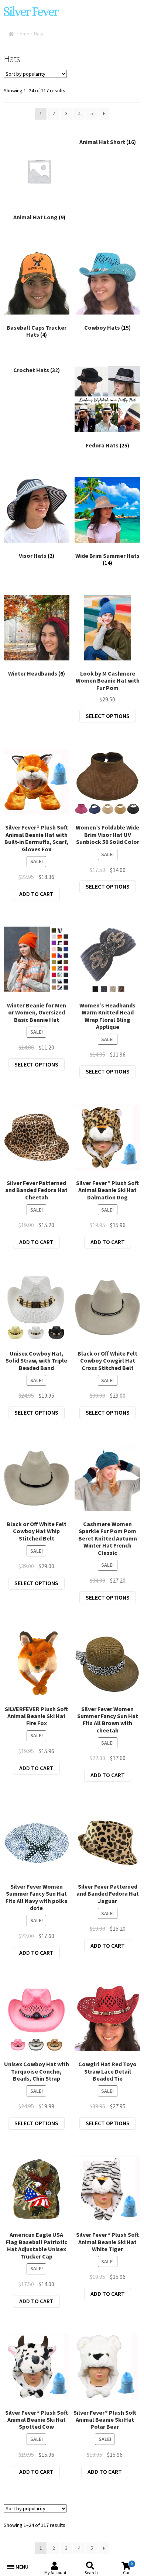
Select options (108, 716)
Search (91, 2572)
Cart (128, 2568)
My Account (55, 2572)
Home (23, 34)
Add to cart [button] (36, 894)
